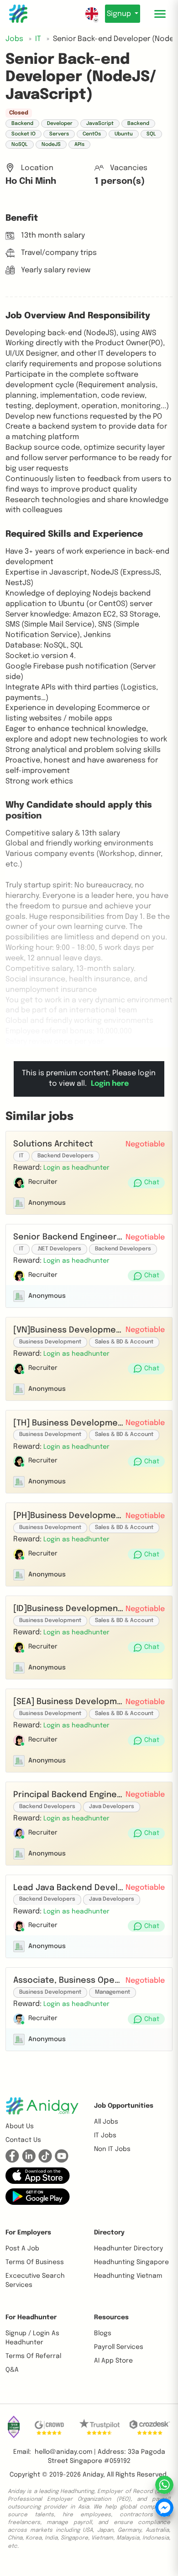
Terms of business (35, 2262)
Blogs (103, 2333)
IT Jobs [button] (105, 2135)
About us (20, 2126)
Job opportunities (124, 2106)
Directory (109, 2233)
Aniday (93, 2475)
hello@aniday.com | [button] (65, 2452)
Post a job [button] (22, 2249)
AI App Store (113, 2361)
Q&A (12, 2370)
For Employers (28, 2233)
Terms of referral (33, 2356)
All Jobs (106, 2122)
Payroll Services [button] (119, 2347)
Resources (111, 2317)
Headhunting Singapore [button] (131, 2262)
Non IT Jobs (112, 2149)
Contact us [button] (23, 2140)
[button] (76, 1168)
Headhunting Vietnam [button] (128, 2276)
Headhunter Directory (128, 2249)
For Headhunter (31, 2317)
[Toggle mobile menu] (160, 14)
